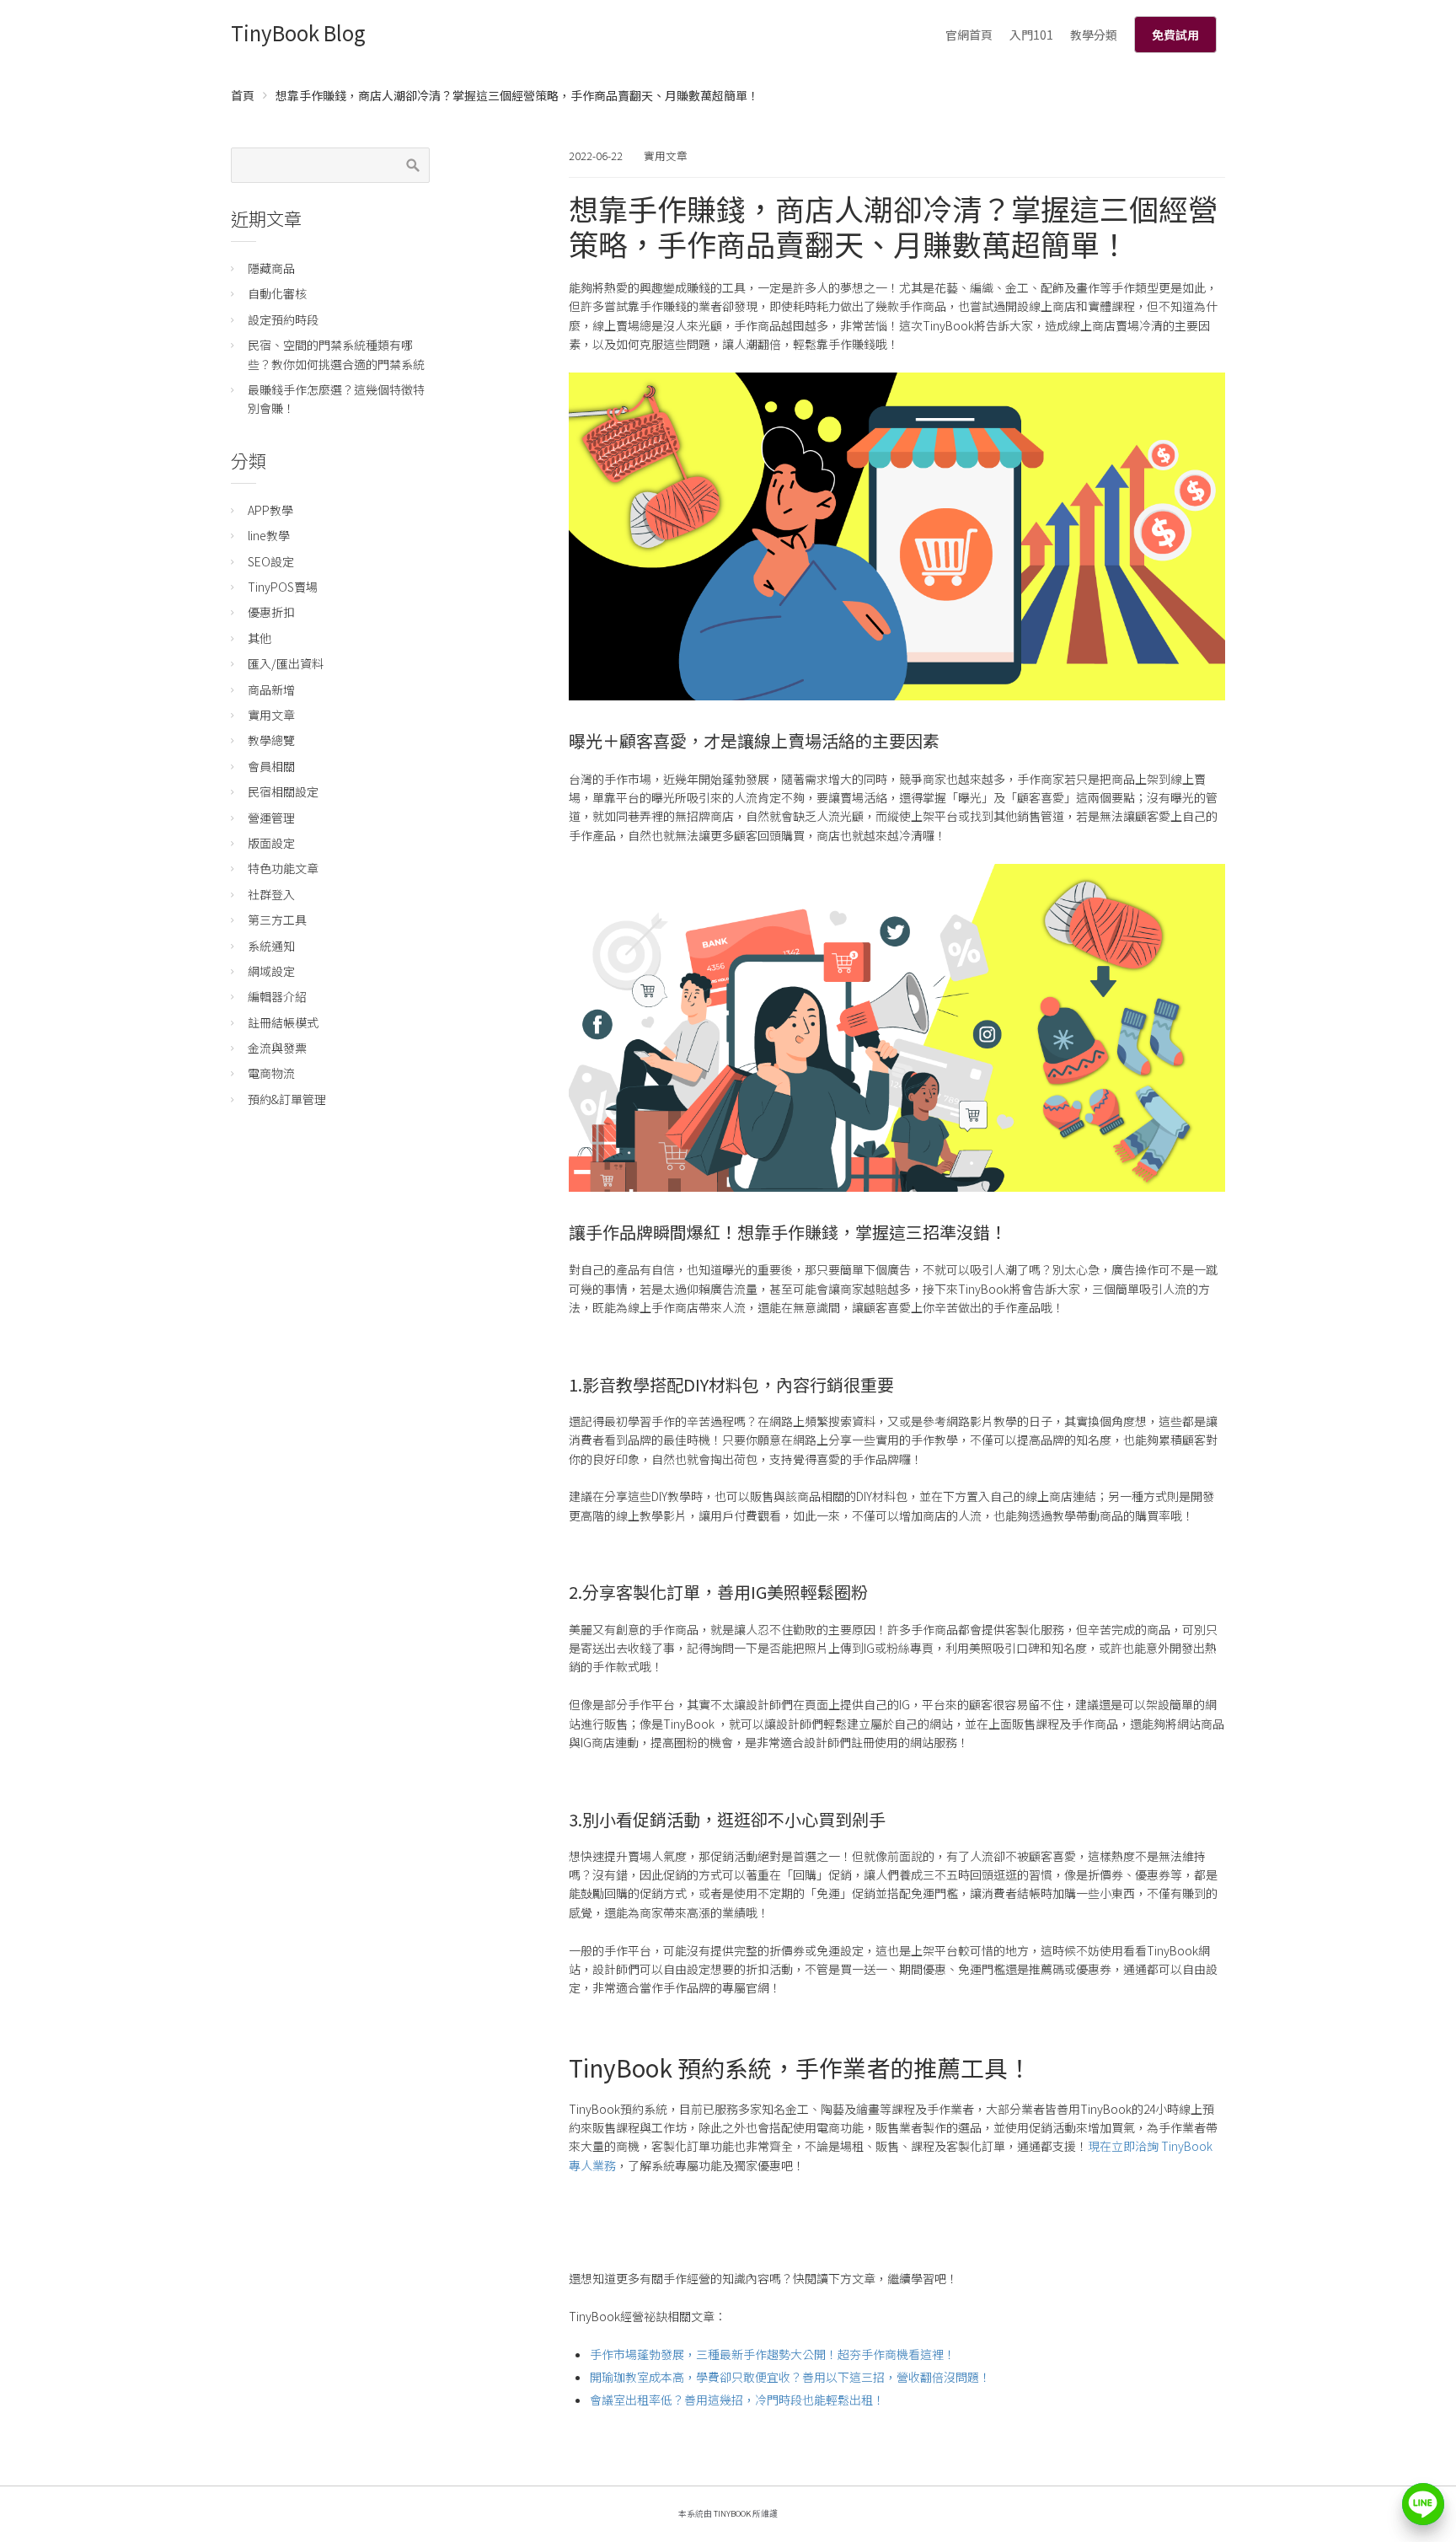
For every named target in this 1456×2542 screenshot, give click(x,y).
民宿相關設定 (283, 791)
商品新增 (271, 689)
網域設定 (271, 971)
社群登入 (271, 894)
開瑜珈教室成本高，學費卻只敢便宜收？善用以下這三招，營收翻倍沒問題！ (790, 2377)
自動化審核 (277, 293)
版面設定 (271, 843)
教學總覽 (271, 740)
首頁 (243, 95)
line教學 (269, 535)
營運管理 (271, 818)
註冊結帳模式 (283, 1022)
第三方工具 (277, 920)
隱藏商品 (271, 268)
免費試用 (1175, 35)
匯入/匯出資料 (286, 663)
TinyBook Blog (298, 32)
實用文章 (666, 156)
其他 (260, 638)
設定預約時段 (283, 319)
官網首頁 (969, 35)
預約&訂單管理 (287, 1099)
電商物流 (271, 1073)
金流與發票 (277, 1048)
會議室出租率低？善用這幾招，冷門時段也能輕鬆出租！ (737, 2400)
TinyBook (732, 2513)
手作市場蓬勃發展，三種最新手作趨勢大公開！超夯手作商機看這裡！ (773, 2354)
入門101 (1031, 35)
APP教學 (270, 510)
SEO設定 (271, 561)
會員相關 (271, 766)
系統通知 (271, 946)
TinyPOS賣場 (283, 587)
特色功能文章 (283, 868)
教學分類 (1094, 35)
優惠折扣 (271, 612)
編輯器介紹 (277, 996)
